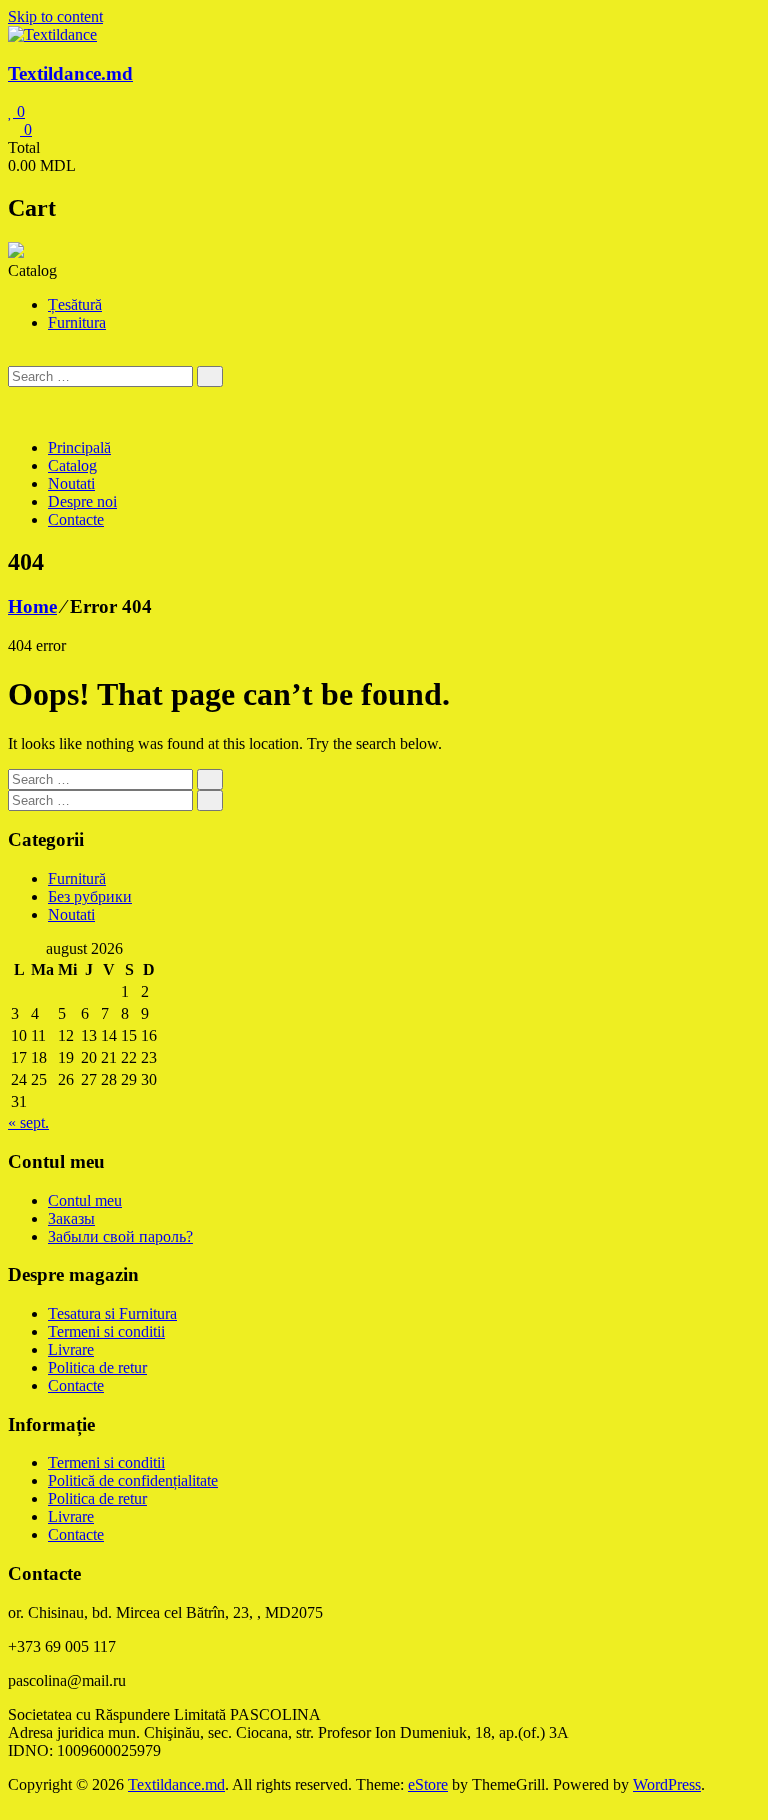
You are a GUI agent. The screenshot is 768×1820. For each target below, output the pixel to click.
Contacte (76, 519)
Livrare (71, 1349)
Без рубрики (90, 896)
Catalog (72, 465)
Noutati (71, 483)
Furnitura (77, 322)
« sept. (28, 1122)
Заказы (71, 1218)
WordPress (667, 1784)
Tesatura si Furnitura (112, 1313)
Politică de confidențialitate (133, 1480)
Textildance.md (70, 73)
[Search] (210, 376)
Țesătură (75, 304)
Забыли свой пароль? (120, 1236)
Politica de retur (97, 1367)
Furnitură (77, 878)
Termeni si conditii (106, 1331)
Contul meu (85, 1200)
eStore (428, 1784)
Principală (79, 447)
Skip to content (55, 16)
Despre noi (82, 501)
